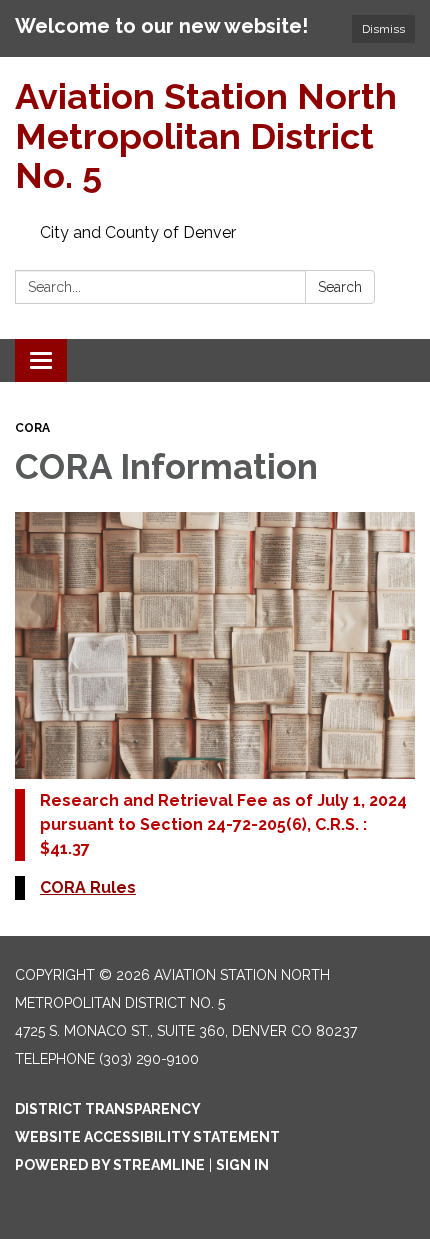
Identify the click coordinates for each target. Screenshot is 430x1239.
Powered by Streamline (110, 1165)
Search (340, 287)
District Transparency (108, 1109)
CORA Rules (88, 887)
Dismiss (383, 29)
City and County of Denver (138, 232)
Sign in (242, 1165)
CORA (32, 428)
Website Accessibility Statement (147, 1137)
